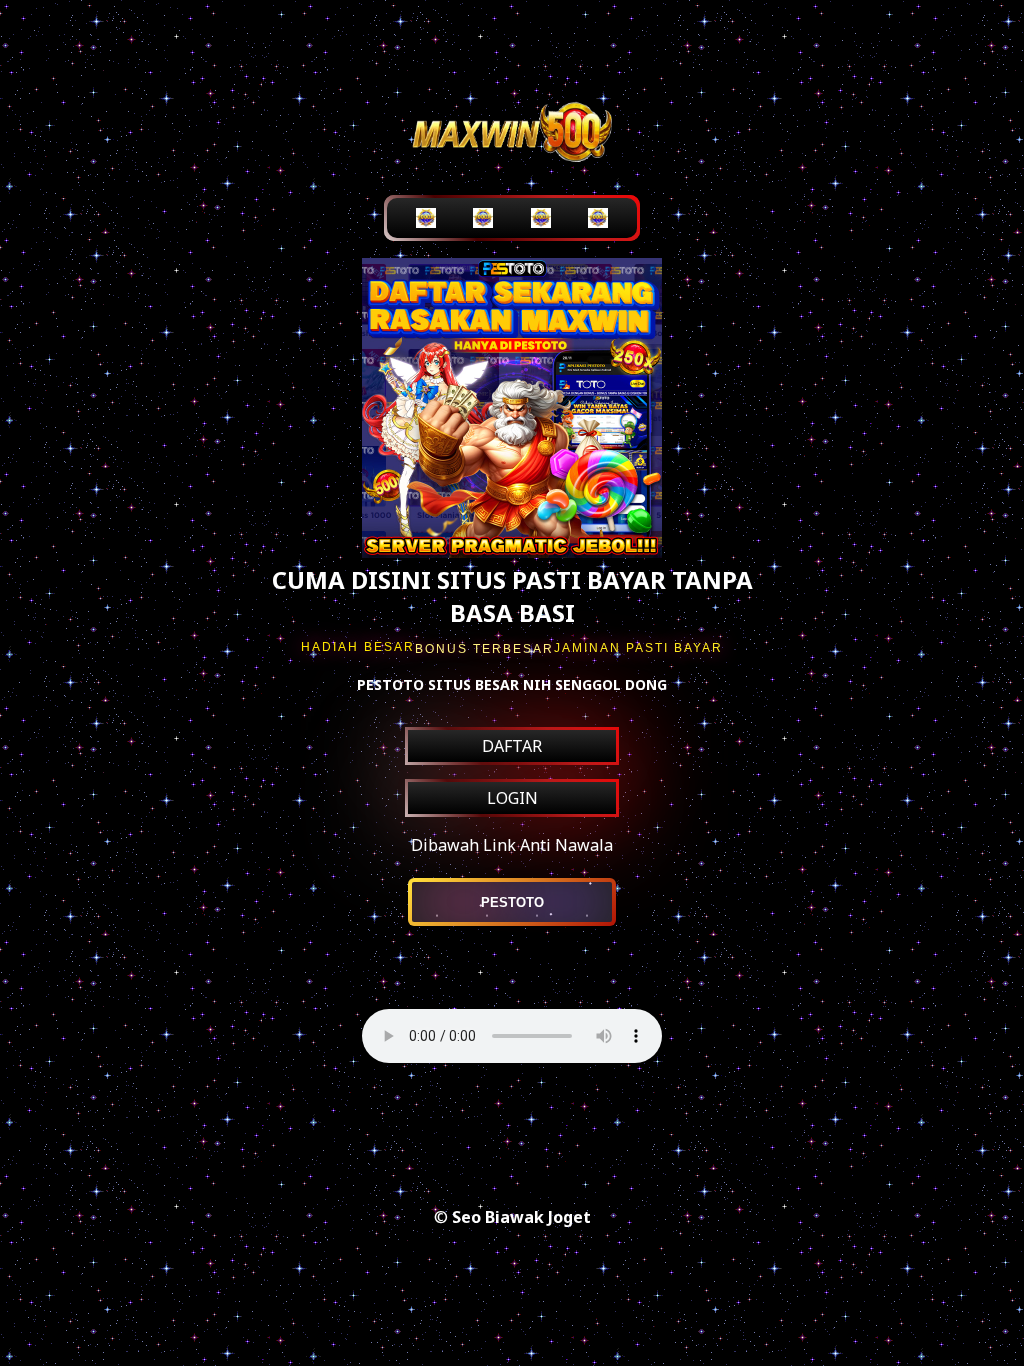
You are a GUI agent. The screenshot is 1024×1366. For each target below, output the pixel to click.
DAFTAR (512, 746)
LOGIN (512, 798)
